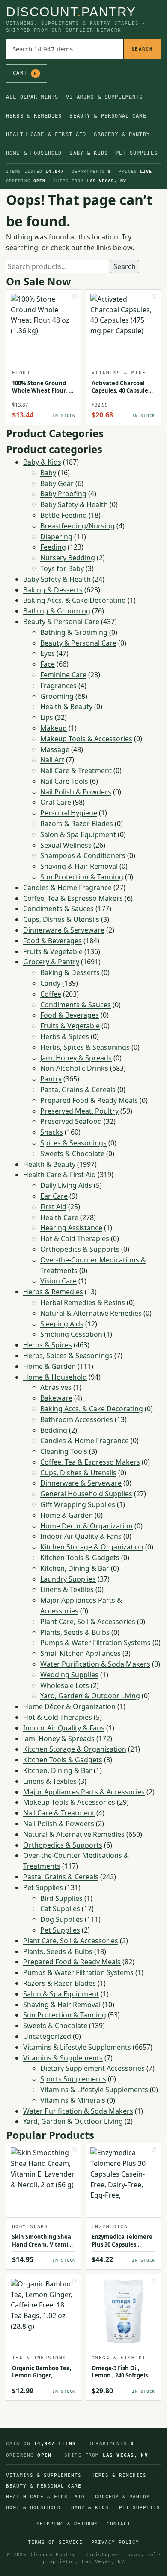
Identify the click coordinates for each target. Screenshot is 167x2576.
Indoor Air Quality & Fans (81, 1536)
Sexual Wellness (66, 845)
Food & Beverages (52, 941)
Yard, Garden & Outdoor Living (90, 1696)
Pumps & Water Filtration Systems (95, 1643)
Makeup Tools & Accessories (86, 739)
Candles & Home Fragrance (67, 888)
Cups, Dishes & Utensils (61, 919)
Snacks (52, 1132)
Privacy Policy (115, 2542)
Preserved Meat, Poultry (79, 1111)
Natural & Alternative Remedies (91, 1313)
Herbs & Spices (65, 1036)
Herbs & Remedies (34, 116)
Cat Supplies (60, 1909)
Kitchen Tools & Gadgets (80, 1558)
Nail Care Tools (64, 781)
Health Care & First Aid (46, 134)
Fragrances (58, 686)
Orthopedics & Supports (80, 1249)
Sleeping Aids (62, 1324)
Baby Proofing (63, 494)
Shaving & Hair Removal (79, 866)
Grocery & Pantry (122, 134)
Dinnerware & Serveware (64, 930)
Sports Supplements (73, 2079)
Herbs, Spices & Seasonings (85, 1047)
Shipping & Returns (67, 2524)
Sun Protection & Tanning (82, 877)
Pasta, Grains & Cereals (78, 1090)
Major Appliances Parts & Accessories (84, 1792)
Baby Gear (57, 483)
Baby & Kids (89, 153)
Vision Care (58, 1281)
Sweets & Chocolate (72, 1154)
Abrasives (56, 1387)
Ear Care (54, 1196)
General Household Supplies (86, 1494)
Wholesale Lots (65, 1685)
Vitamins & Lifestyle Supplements (77, 2047)
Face (48, 664)
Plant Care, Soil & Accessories (88, 1622)
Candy (50, 983)
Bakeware (56, 1398)
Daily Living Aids (66, 1185)
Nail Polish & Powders (76, 792)
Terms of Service (55, 2542)
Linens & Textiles (67, 1589)
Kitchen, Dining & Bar (75, 1568)
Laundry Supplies (68, 1579)
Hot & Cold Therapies (75, 1238)
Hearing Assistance (71, 1228)
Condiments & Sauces (58, 909)
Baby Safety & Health (74, 504)
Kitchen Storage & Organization (92, 1547)
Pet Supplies (137, 153)
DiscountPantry (71, 12)
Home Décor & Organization (86, 1526)
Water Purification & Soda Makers (95, 1664)
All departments (32, 97)
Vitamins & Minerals (73, 2100)
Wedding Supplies (69, 1675)
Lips (47, 717)
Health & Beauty (66, 707)
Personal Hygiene (69, 813)
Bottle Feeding (64, 515)
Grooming (57, 696)
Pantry (51, 1079)
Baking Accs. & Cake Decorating (75, 600)
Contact (119, 2524)
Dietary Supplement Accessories (92, 2068)
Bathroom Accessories (77, 1419)
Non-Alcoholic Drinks (74, 1068)
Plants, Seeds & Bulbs (75, 1632)
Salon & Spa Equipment (78, 834)
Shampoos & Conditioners (83, 855)
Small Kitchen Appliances (81, 1653)
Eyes (48, 653)
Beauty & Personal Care (108, 116)
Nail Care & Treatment (76, 770)
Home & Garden (49, 1366)
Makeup (54, 728)
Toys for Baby (62, 568)
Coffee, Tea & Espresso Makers (73, 898)
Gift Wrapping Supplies (78, 1504)
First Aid (53, 1207)
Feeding (53, 547)
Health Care (59, 1217)
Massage (55, 749)
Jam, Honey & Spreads (76, 1058)
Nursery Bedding (68, 558)
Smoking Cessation (71, 1334)
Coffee (51, 994)
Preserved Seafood (71, 1121)
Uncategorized (47, 2036)
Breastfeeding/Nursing (78, 526)
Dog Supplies (62, 1919)
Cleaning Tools (64, 1451)
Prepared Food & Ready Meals (89, 1100)
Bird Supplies (61, 1898)
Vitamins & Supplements (104, 97)
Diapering (56, 537)
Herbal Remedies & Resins (83, 1302)
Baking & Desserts (53, 590)
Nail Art (52, 760)
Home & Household (34, 153)
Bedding (54, 1430)
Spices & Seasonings (73, 1143)
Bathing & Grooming (57, 611)
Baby (48, 473)
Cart (25, 73)
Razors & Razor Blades (77, 824)
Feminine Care (63, 675)
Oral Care (56, 802)
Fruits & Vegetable (53, 951)
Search (142, 49)
